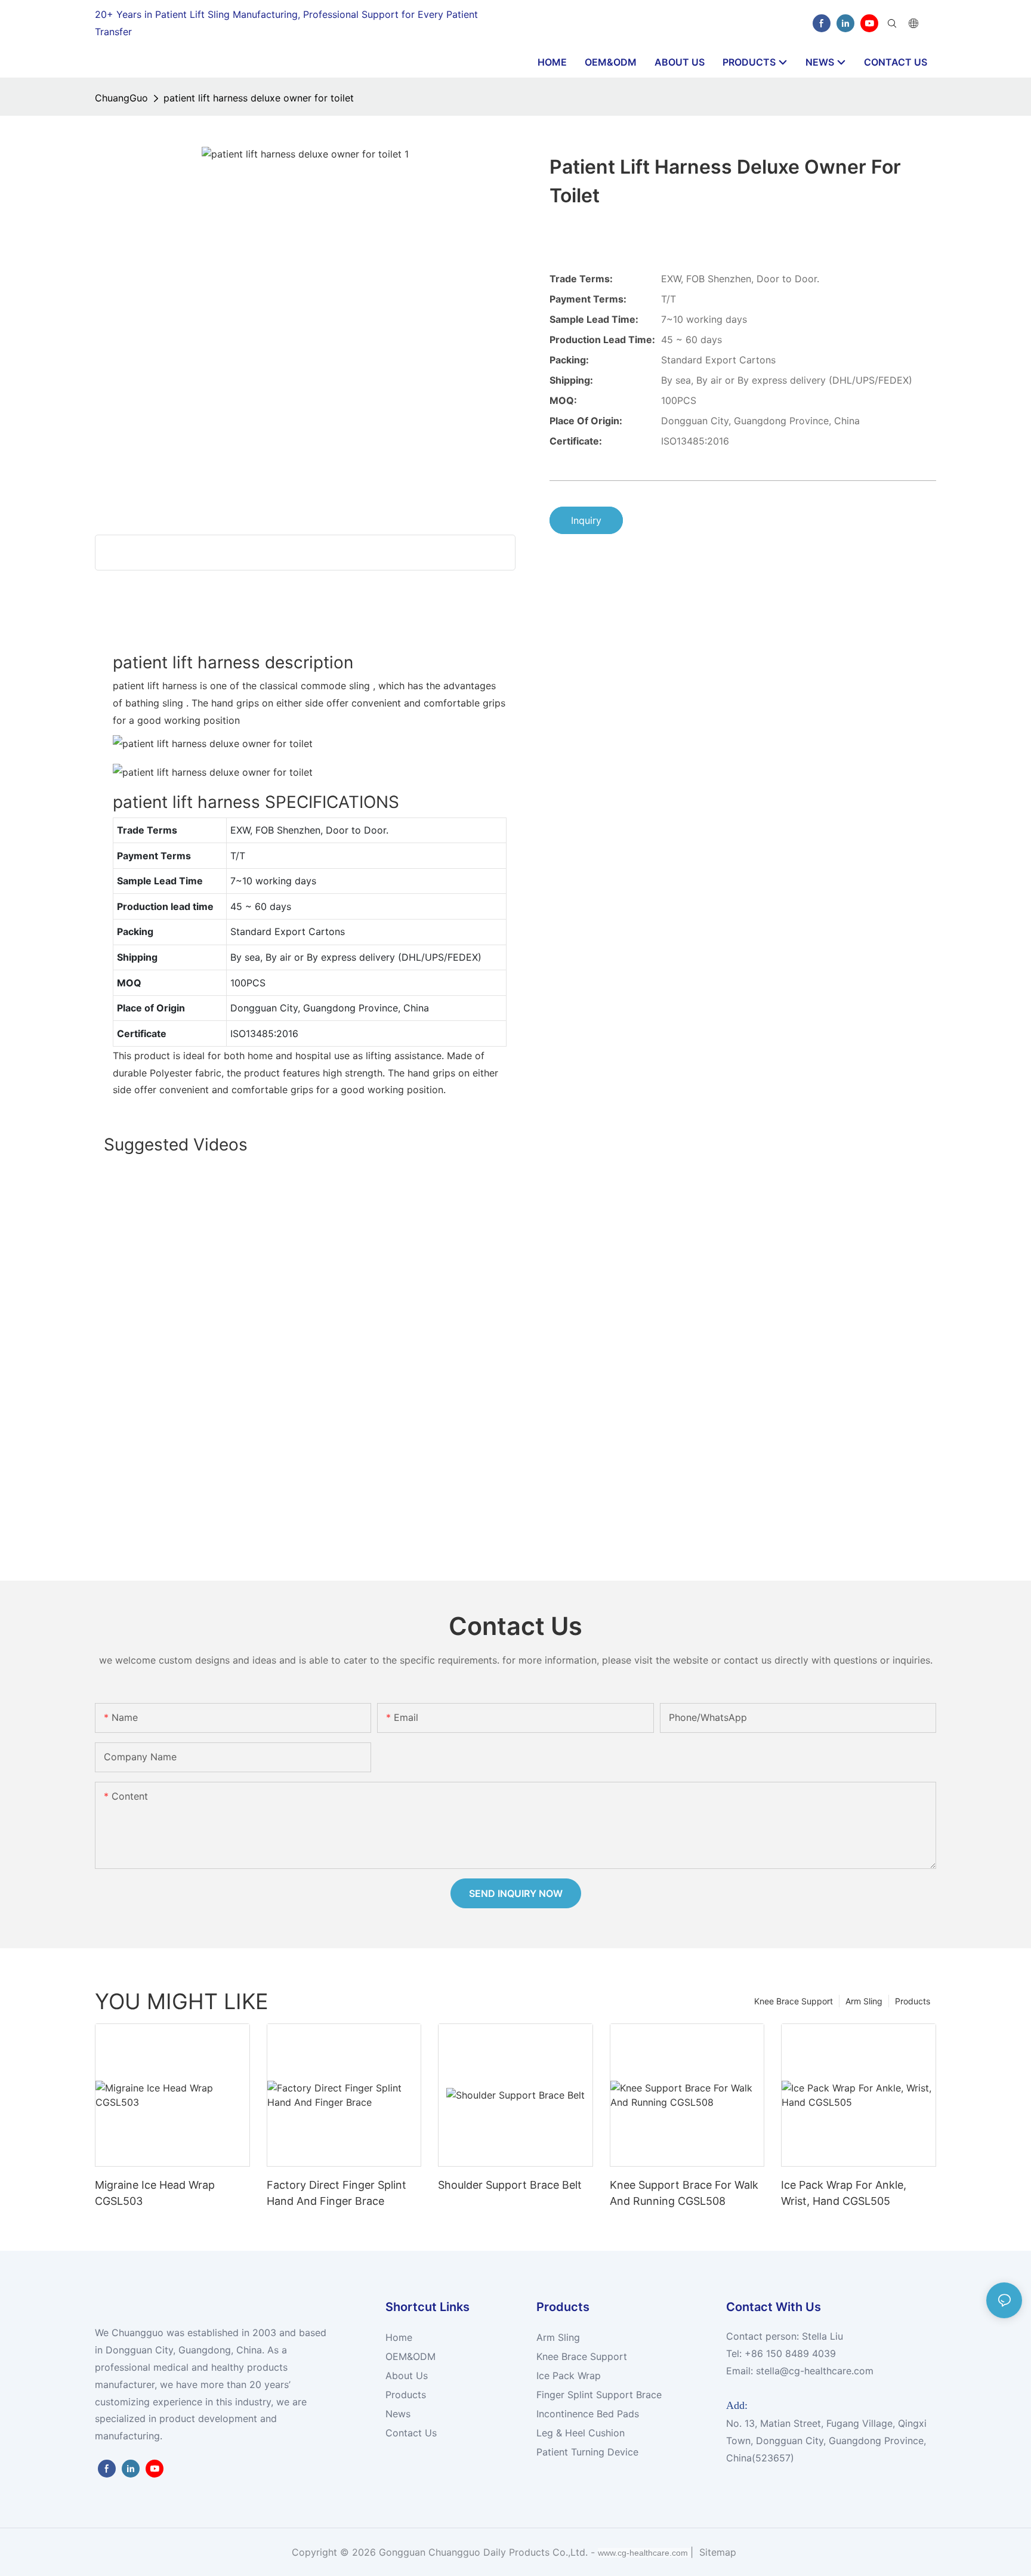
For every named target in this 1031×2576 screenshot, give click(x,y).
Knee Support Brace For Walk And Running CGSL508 (684, 2193)
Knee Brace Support (794, 2001)
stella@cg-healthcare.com (815, 2371)
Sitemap (716, 2552)
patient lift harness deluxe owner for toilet (259, 98)
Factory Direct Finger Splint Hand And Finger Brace (337, 2193)
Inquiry (586, 520)
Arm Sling (864, 2001)
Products (913, 2001)
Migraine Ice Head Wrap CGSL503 (155, 2193)
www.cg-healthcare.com (644, 2553)
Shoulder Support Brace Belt (510, 2185)
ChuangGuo (121, 98)
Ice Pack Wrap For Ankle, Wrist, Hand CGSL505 (844, 2193)
